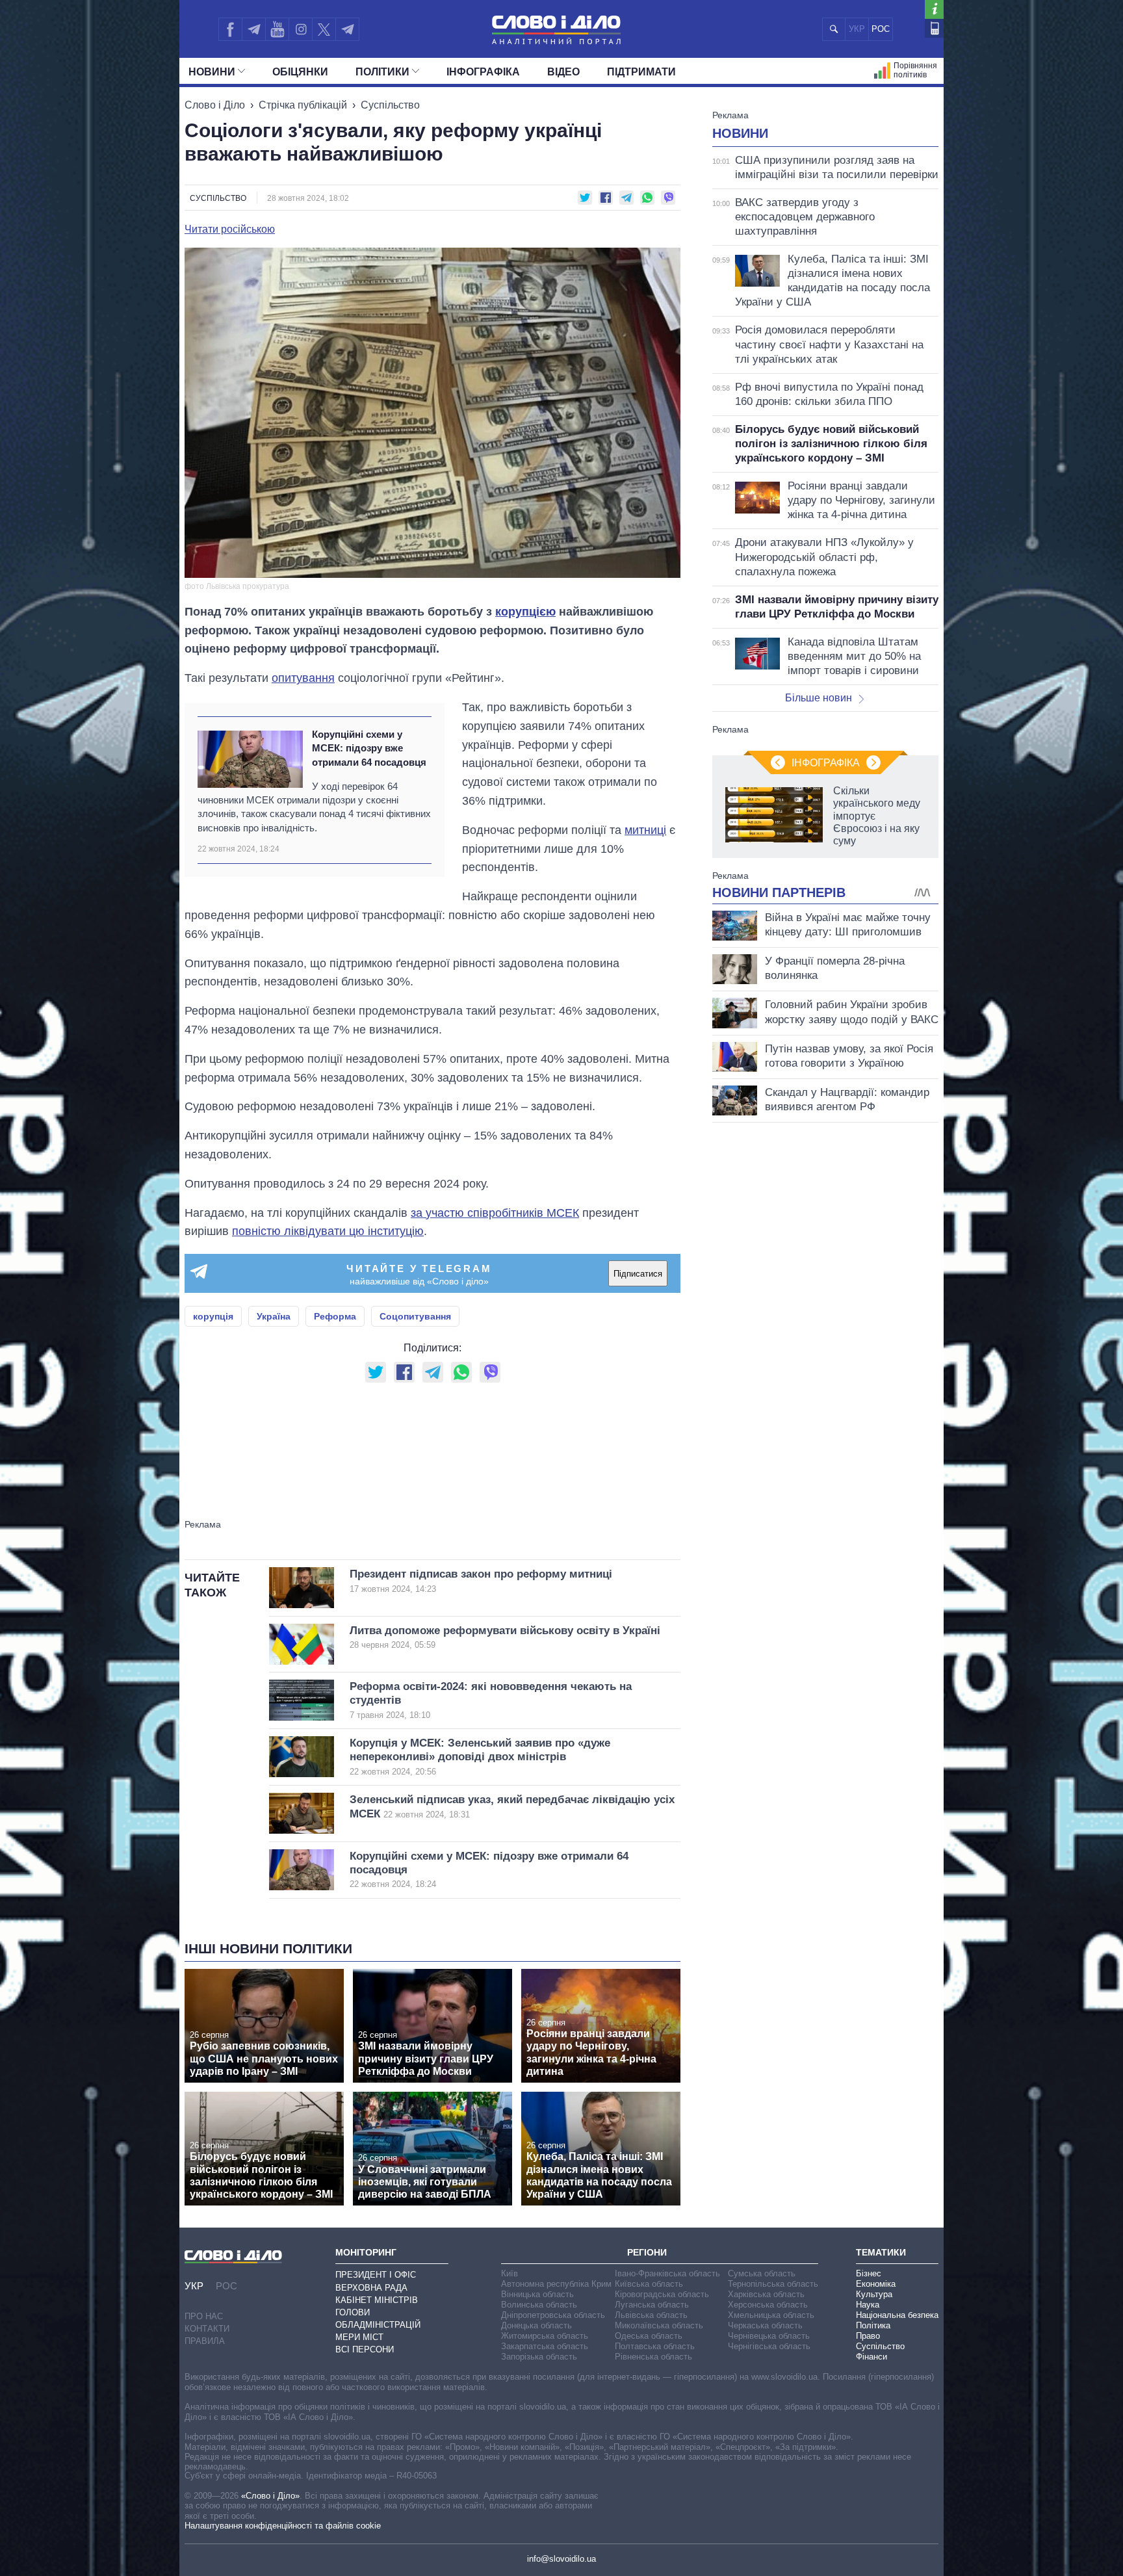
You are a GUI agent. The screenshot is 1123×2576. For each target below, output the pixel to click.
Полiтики (382, 72)
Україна (274, 1316)
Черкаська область (765, 2325)
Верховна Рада (371, 2288)
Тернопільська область (773, 2284)
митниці (645, 830)
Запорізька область (539, 2357)
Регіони (647, 2252)
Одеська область (649, 2336)
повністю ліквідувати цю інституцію (328, 1231)
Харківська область (766, 2294)
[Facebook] (230, 29)
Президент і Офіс (376, 2275)
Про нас (204, 2316)
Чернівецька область (769, 2336)
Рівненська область (653, 2357)
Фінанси (871, 2357)
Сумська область (762, 2273)
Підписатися (638, 1274)
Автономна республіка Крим (556, 2284)
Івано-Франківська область (667, 2273)
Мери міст (359, 2337)
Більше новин (819, 698)
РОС (881, 29)
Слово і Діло (215, 105)
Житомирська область (545, 2336)
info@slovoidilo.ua (561, 2559)
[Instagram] (301, 29)
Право (868, 2336)
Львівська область (651, 2315)
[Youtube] (277, 29)
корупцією (525, 612)
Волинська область (539, 2305)
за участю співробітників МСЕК (495, 1213)
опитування (303, 678)
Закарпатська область (545, 2346)
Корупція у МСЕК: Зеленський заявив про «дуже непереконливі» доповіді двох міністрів (480, 1757)
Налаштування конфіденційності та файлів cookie (283, 2526)
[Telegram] (253, 29)
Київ (510, 2273)
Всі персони (365, 2349)
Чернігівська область (769, 2346)
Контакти (207, 2329)
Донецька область (536, 2325)
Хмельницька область (771, 2315)
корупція (213, 1316)
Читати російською (230, 229)
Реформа (335, 1316)
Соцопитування (415, 1316)
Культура (874, 2294)
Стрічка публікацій (303, 105)
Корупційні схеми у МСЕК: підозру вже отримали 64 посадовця (369, 748)
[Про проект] (934, 9)
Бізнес (869, 2273)
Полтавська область (655, 2346)
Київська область (649, 2284)
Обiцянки (300, 72)
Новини (212, 72)
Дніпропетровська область (553, 2315)
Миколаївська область (659, 2325)
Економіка (876, 2284)
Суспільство (390, 105)
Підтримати (641, 72)
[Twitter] (324, 29)
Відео (563, 72)
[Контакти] (934, 28)
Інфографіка (483, 72)
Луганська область (652, 2305)
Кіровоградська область (662, 2294)
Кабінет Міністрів (377, 2300)
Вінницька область (537, 2294)
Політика (873, 2325)
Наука (868, 2305)
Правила (205, 2341)
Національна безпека (897, 2315)
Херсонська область (768, 2305)
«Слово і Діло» (270, 2496)
